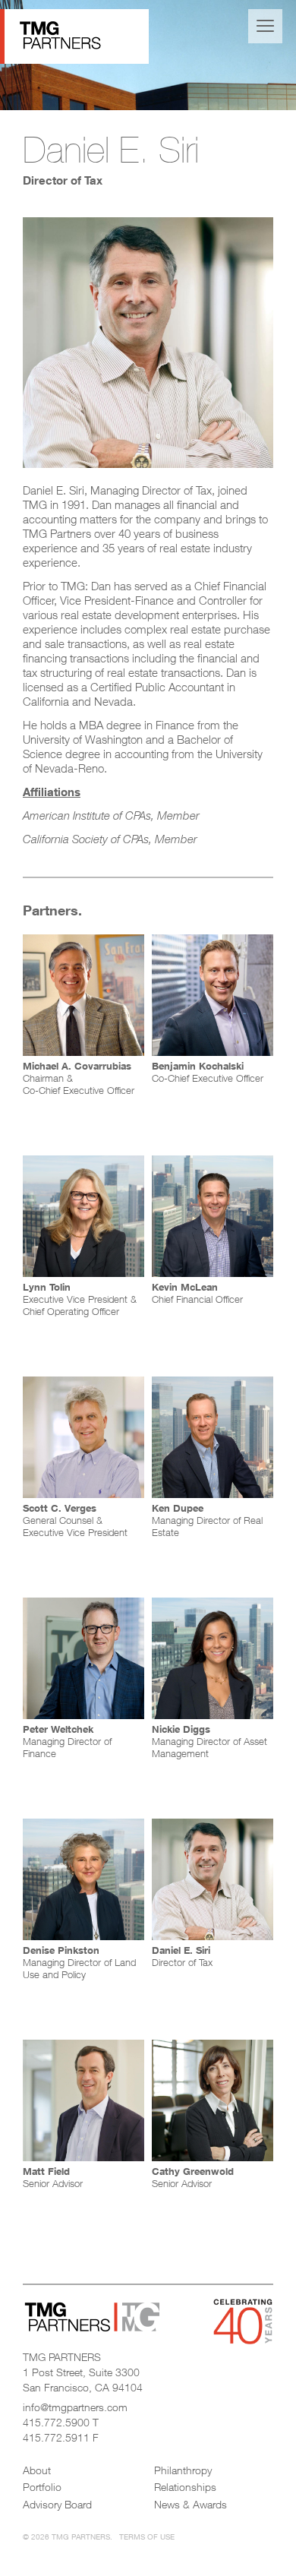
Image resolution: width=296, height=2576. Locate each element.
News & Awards (191, 2504)
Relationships (185, 2487)
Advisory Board (57, 2504)
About (37, 2470)
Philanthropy (183, 2470)
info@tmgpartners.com (75, 2407)
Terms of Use (147, 2536)
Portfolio (42, 2487)
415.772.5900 (56, 2422)
